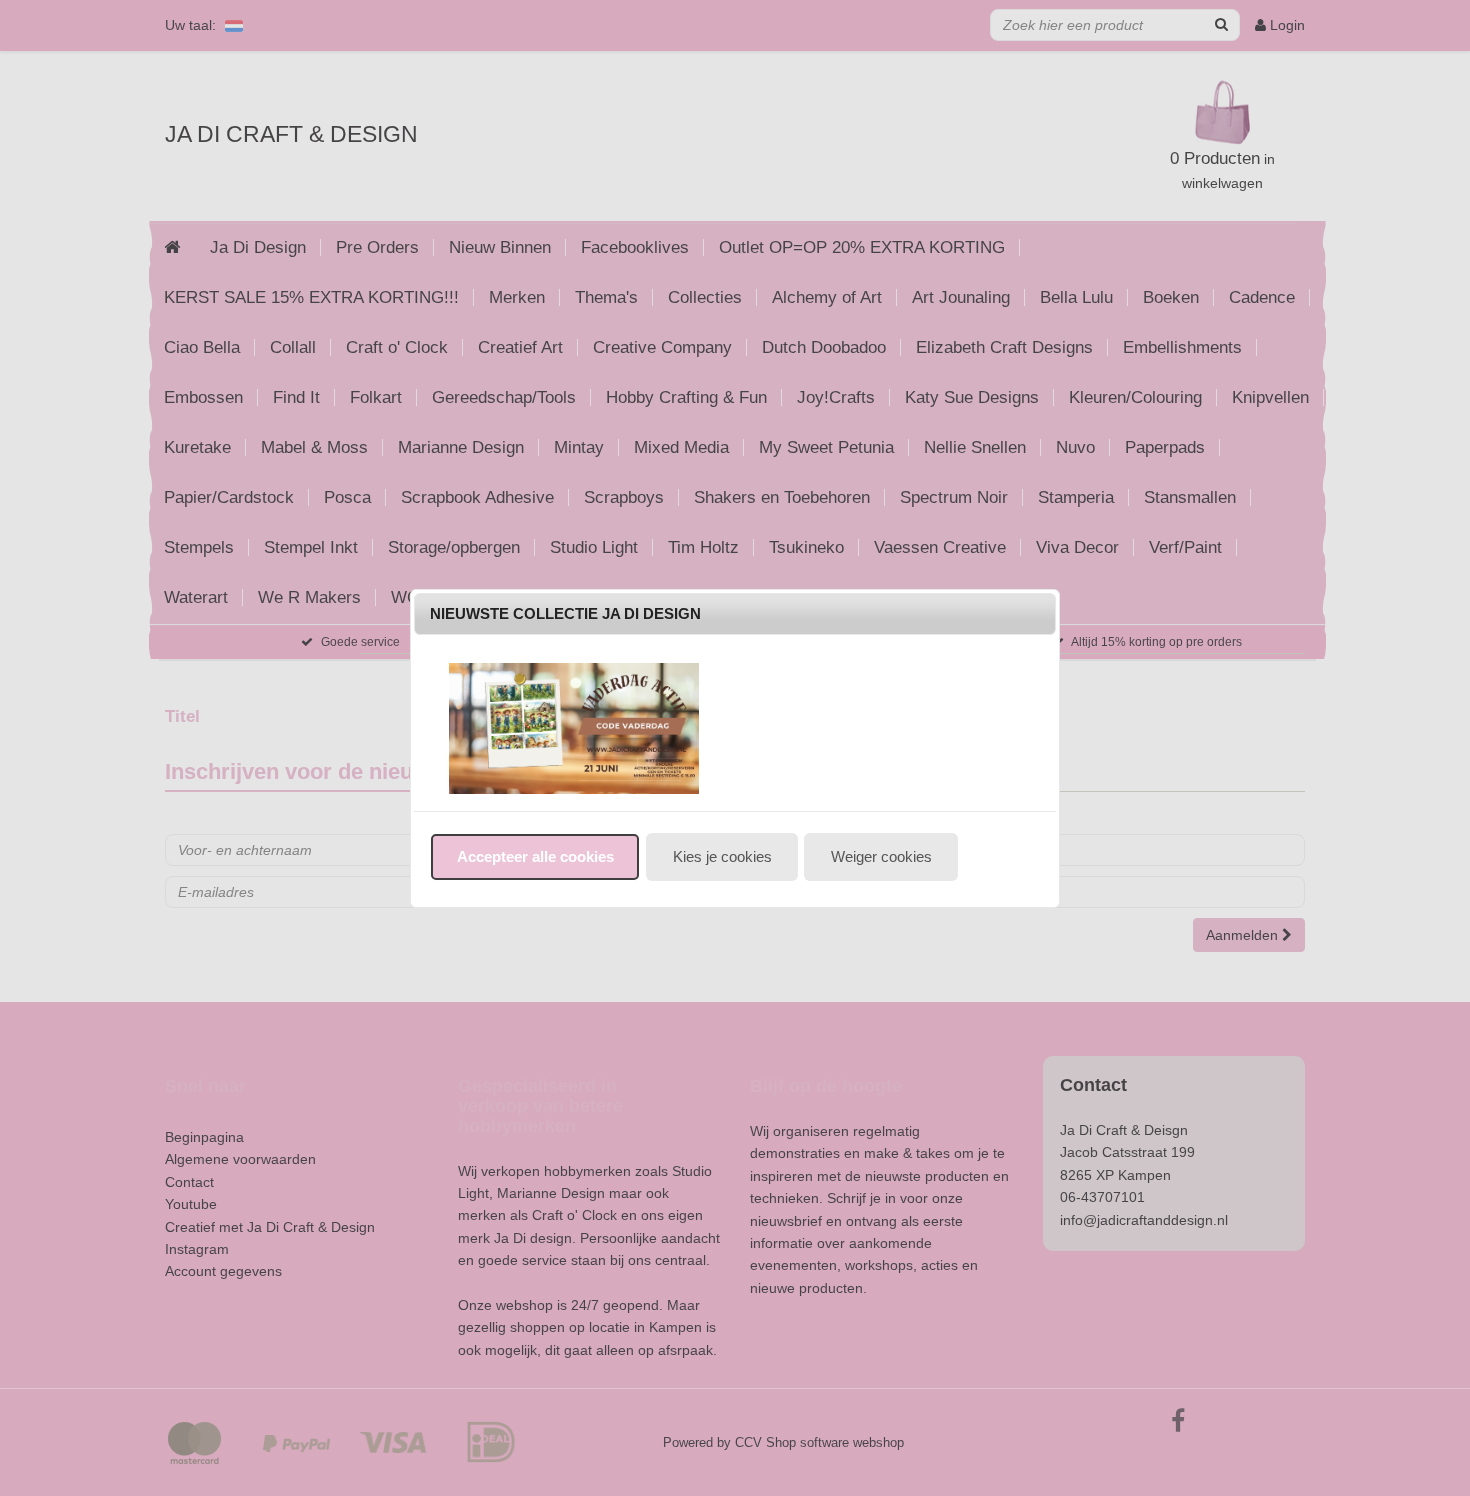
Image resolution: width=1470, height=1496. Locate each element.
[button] (535, 857)
